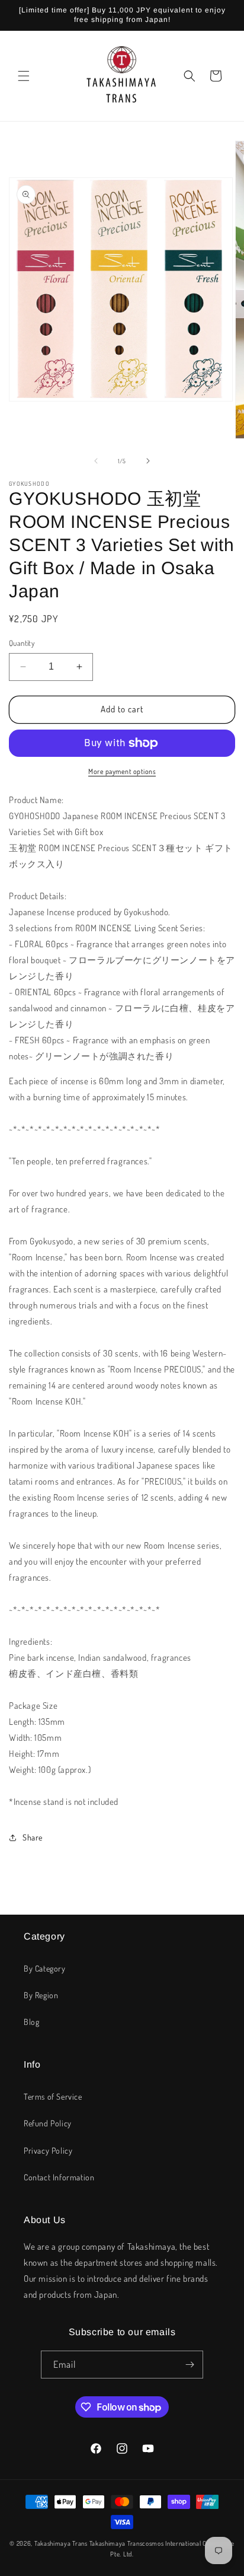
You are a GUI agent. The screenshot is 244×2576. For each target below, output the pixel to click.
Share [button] (33, 1837)
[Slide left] (96, 461)
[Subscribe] (190, 2365)
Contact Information (59, 2177)
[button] (24, 76)
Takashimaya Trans (61, 2543)
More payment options (122, 771)
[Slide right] (148, 461)
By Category (45, 1968)
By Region (41, 1995)
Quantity (22, 643)
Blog (31, 2022)
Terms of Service (53, 2096)
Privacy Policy (48, 2150)
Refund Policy (48, 2123)
